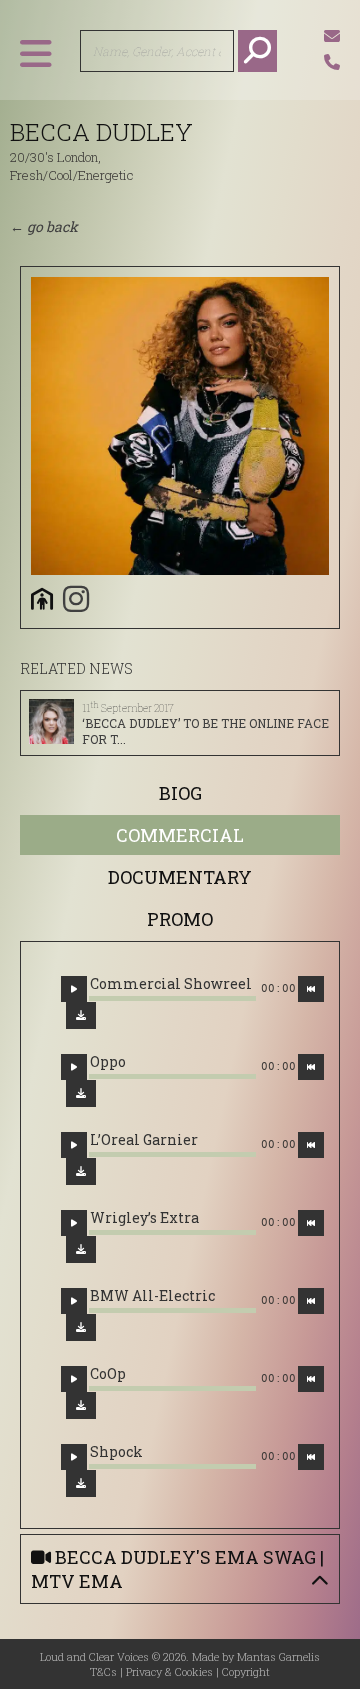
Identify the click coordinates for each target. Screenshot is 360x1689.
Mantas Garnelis (278, 1656)
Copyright (246, 1671)
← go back (44, 226)
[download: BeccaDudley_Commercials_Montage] (81, 1015)
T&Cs (103, 1671)
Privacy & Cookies (169, 1671)
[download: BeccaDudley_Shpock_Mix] (81, 1483)
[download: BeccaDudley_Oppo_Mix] (81, 1093)
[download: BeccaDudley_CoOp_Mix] (81, 1405)
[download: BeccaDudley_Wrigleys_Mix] (81, 1249)
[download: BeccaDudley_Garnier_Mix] (81, 1171)
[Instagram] (76, 598)
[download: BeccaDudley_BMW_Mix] (81, 1327)
